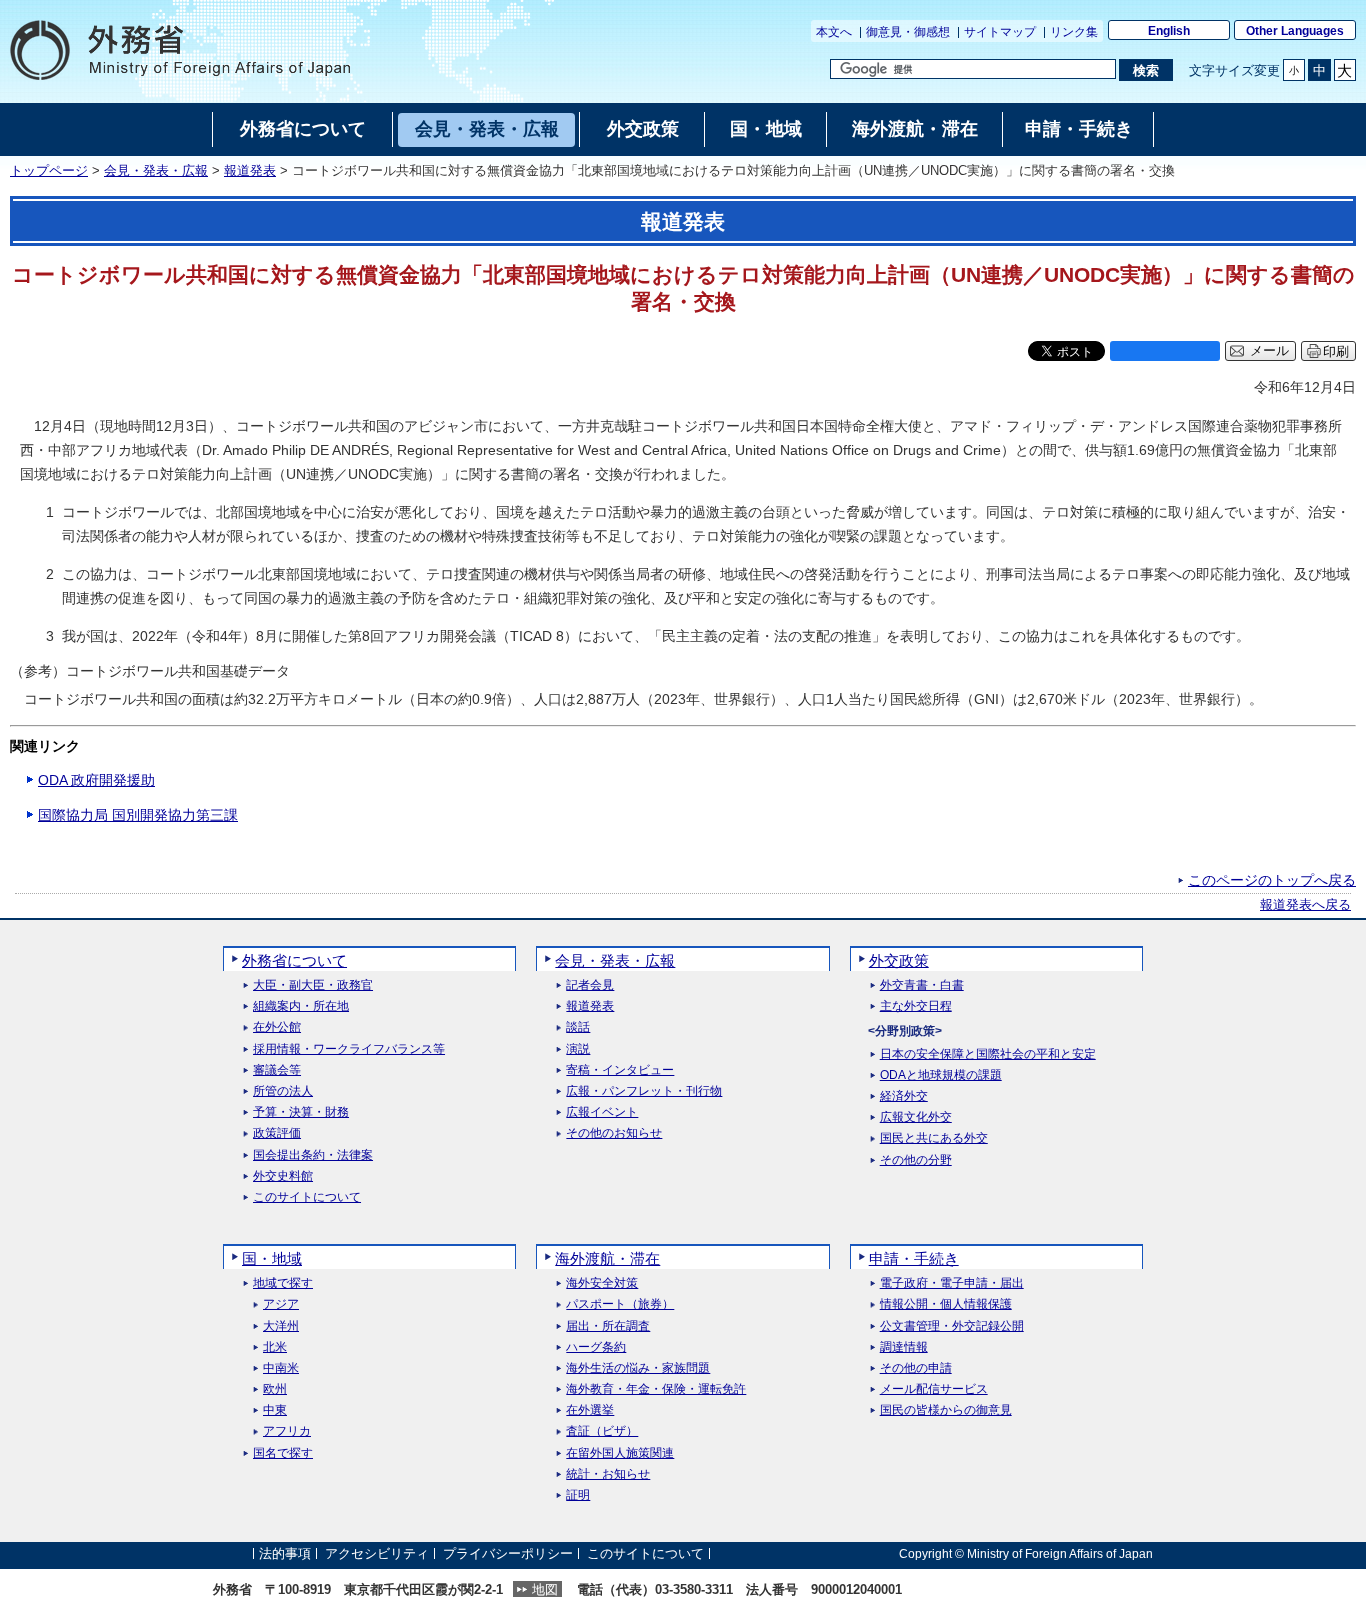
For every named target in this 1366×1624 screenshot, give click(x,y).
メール (1269, 351)
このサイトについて (307, 1197)
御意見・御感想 (908, 32)
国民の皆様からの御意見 (946, 1410)
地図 (545, 1589)
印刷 (1336, 351)
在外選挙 (590, 1410)
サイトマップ (1000, 32)
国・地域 (272, 1258)
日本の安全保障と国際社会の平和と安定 (988, 1054)
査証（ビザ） (602, 1431)
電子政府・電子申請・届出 (952, 1283)
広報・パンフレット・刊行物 (644, 1091)
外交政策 (899, 960)
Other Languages (1295, 31)
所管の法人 (283, 1091)
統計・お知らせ (608, 1474)
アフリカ (287, 1431)
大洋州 (281, 1326)
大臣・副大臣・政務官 (313, 985)
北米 (275, 1347)
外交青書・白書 (922, 985)
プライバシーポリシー (508, 1553)
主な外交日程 (916, 1006)
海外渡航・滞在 (607, 1258)
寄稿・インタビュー (620, 1070)
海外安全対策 (602, 1283)
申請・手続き (914, 1258)
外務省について (294, 960)
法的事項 (285, 1553)
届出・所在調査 (608, 1326)
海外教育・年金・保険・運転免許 (656, 1389)
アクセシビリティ (377, 1553)
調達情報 (904, 1347)
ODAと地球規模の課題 (941, 1075)
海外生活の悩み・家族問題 (638, 1368)
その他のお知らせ (614, 1133)
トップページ (49, 171)
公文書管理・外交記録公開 (952, 1326)
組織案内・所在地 (301, 1006)
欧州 (275, 1389)
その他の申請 (916, 1368)
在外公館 (277, 1027)
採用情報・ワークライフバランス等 (349, 1049)
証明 (578, 1495)
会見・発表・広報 (156, 171)
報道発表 (250, 171)
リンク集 (1074, 32)
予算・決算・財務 (301, 1112)
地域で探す (283, 1283)
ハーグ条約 (596, 1347)
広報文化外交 (916, 1117)
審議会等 (277, 1070)
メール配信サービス (934, 1389)
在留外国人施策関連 (620, 1453)
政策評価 (277, 1133)
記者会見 (590, 985)
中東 (275, 1410)
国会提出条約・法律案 (313, 1155)
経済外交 (904, 1096)
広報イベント (602, 1112)
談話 (578, 1027)
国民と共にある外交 (934, 1138)
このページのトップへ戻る (1272, 880)
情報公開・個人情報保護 (946, 1304)
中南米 (281, 1368)
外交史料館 (283, 1176)
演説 (578, 1049)
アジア (281, 1304)
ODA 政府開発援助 (96, 780)
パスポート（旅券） (620, 1304)
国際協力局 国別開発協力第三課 (138, 815)
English (1169, 31)
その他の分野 (916, 1160)
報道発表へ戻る (1305, 905)
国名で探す (283, 1453)
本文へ (834, 32)
